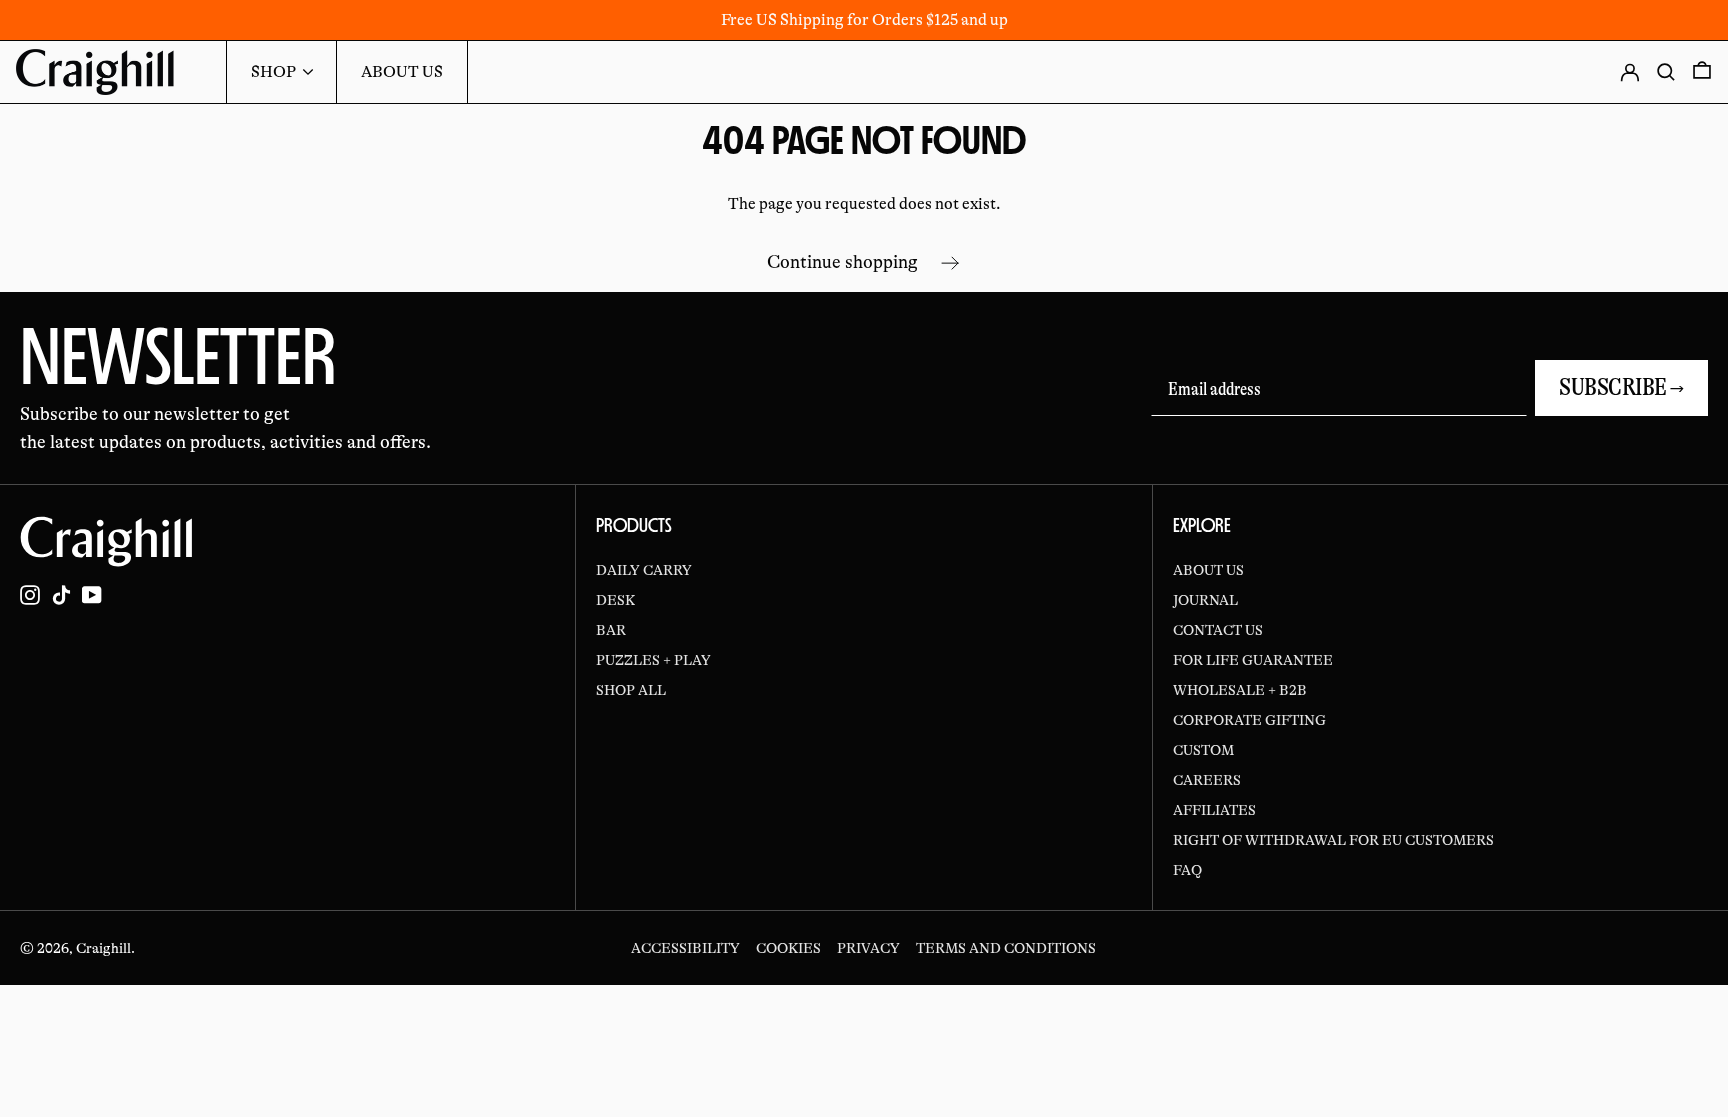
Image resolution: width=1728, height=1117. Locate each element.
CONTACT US (1218, 630)
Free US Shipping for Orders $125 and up (864, 20)
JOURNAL (1205, 600)
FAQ (1187, 870)
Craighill (103, 948)
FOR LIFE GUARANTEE (1253, 660)
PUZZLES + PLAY (653, 660)
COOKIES (788, 948)
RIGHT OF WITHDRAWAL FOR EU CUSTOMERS (1333, 840)
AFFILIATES (1214, 810)
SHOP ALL (631, 690)
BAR (611, 630)
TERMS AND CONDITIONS (1006, 948)
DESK (615, 600)
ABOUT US (1208, 570)
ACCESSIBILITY (685, 948)
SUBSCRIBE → (1621, 387)
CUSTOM (1203, 750)
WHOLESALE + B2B (1240, 690)
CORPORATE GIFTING (1249, 720)
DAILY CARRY (644, 570)
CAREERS (1207, 780)
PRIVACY (868, 948)
